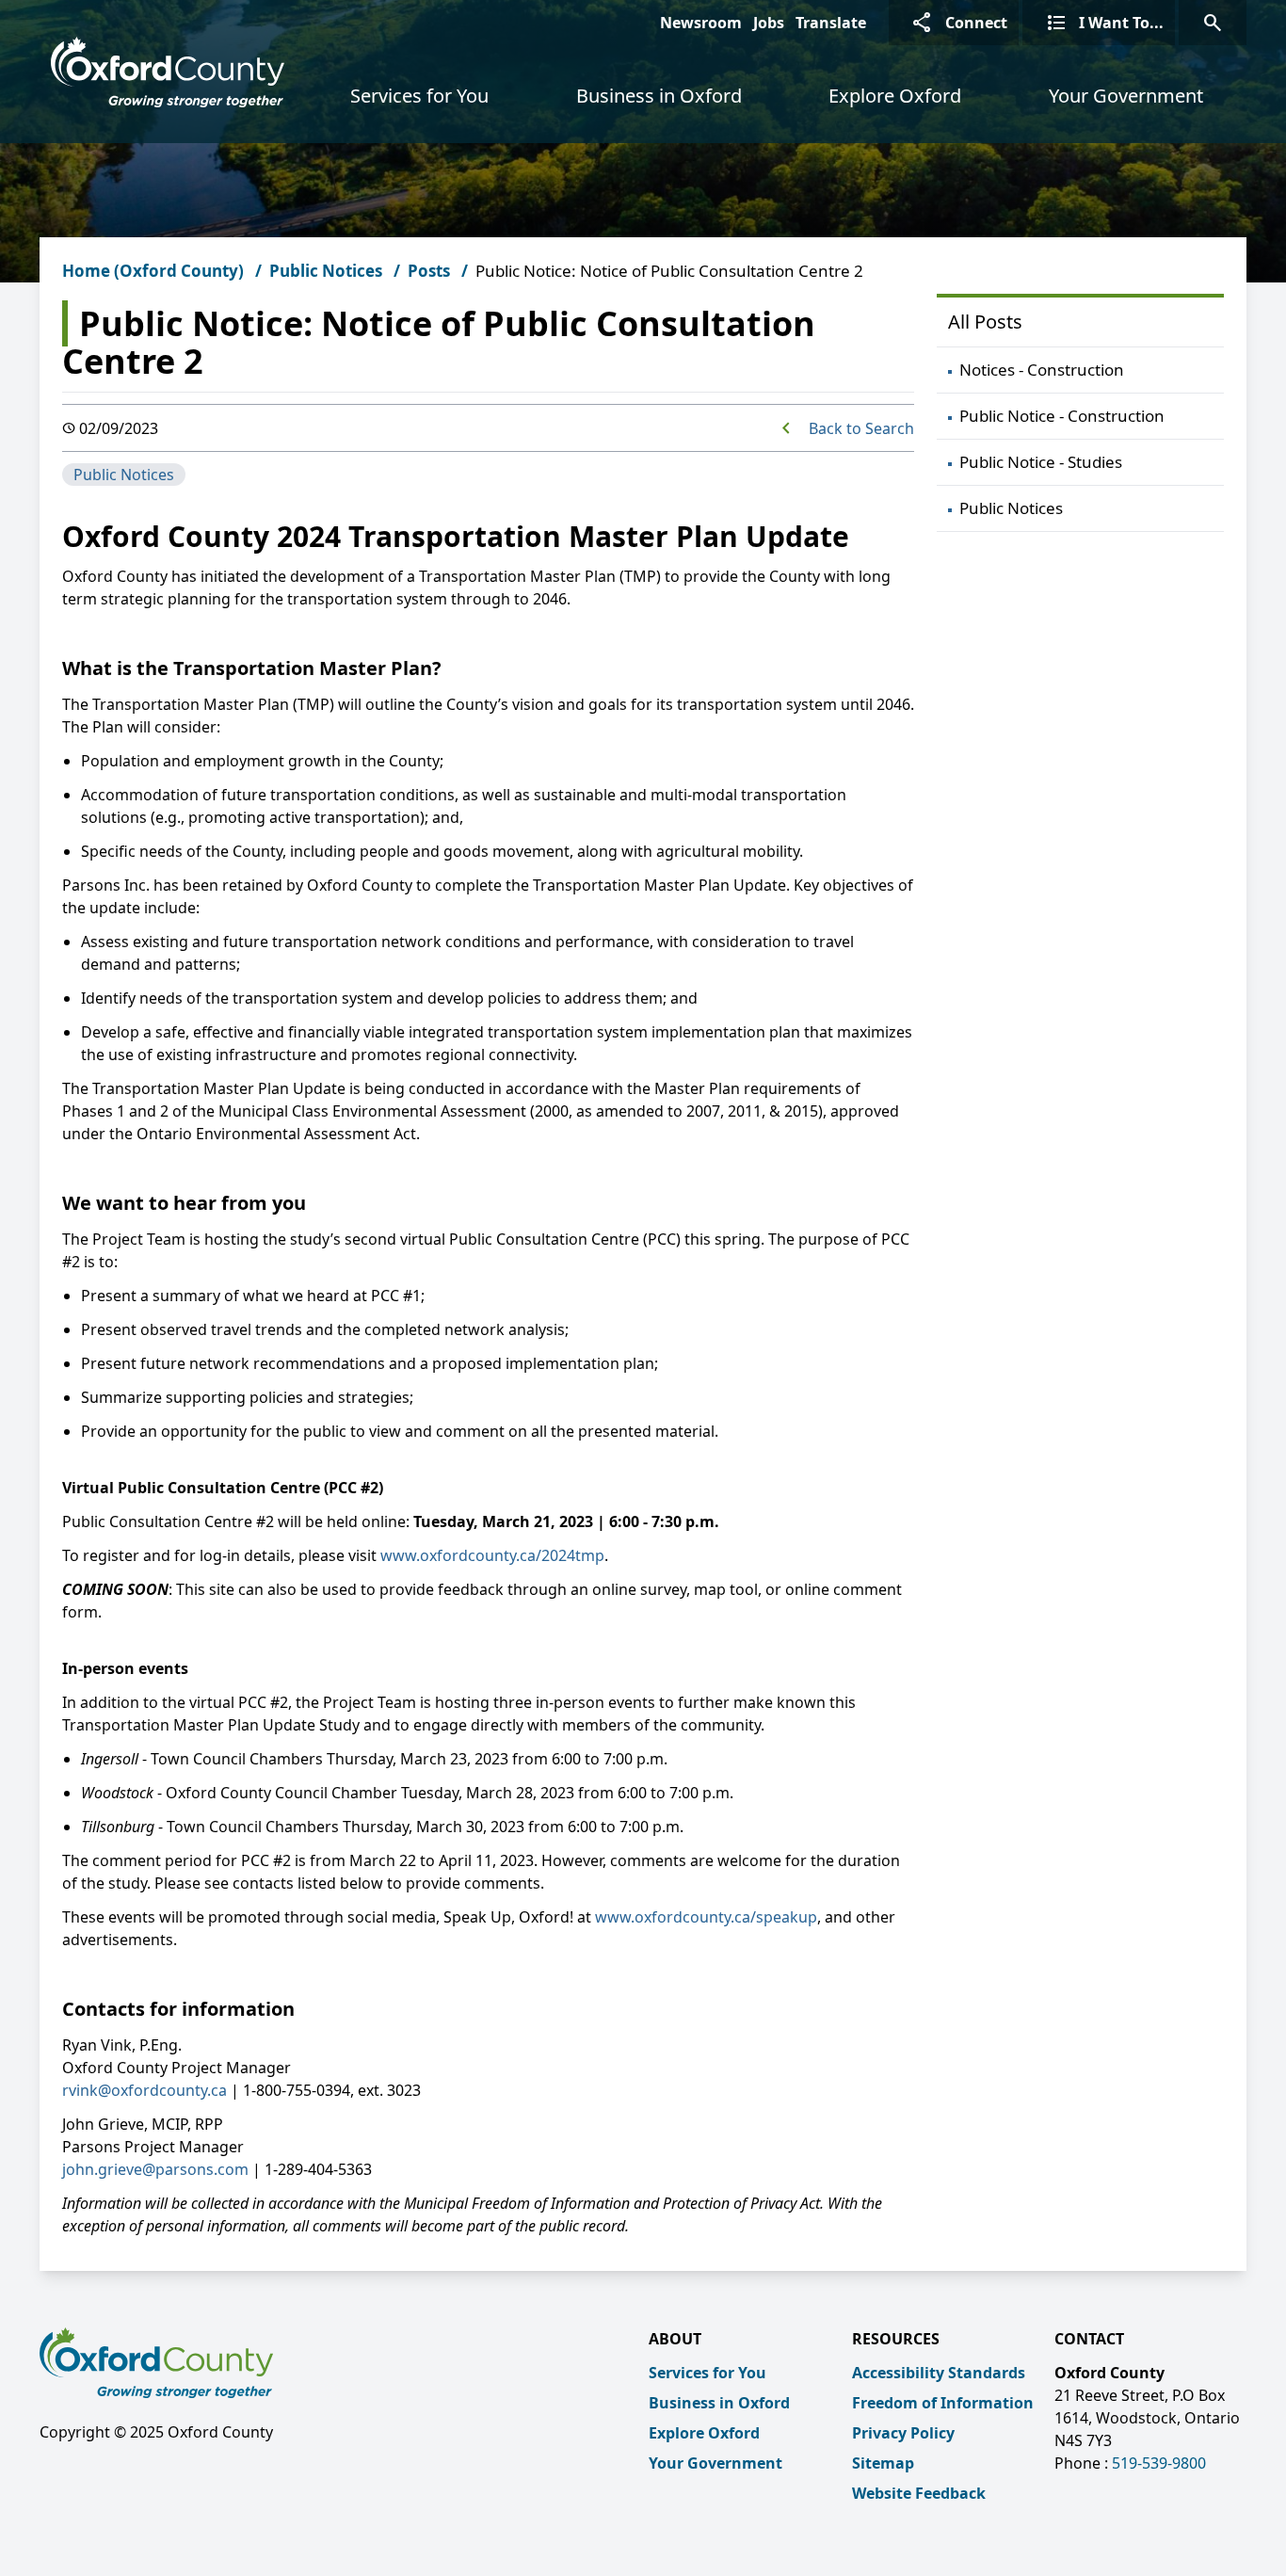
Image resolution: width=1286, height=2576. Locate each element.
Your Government (1126, 96)
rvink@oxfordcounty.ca (145, 2090)
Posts (429, 271)
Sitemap (883, 2463)
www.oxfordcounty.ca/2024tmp (492, 1555)
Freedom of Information (943, 2403)
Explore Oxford (895, 96)
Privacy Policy (903, 2433)
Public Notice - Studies (1041, 462)
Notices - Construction (1042, 370)
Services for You (419, 96)
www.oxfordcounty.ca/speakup (706, 1917)
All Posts (985, 322)
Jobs (769, 23)
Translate (831, 23)
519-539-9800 (1159, 2463)
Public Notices (326, 271)
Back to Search (861, 428)
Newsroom (701, 23)
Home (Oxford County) (153, 271)
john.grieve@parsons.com (155, 2169)
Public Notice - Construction (1062, 416)
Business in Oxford (659, 96)
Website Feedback (919, 2493)
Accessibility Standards (939, 2373)
